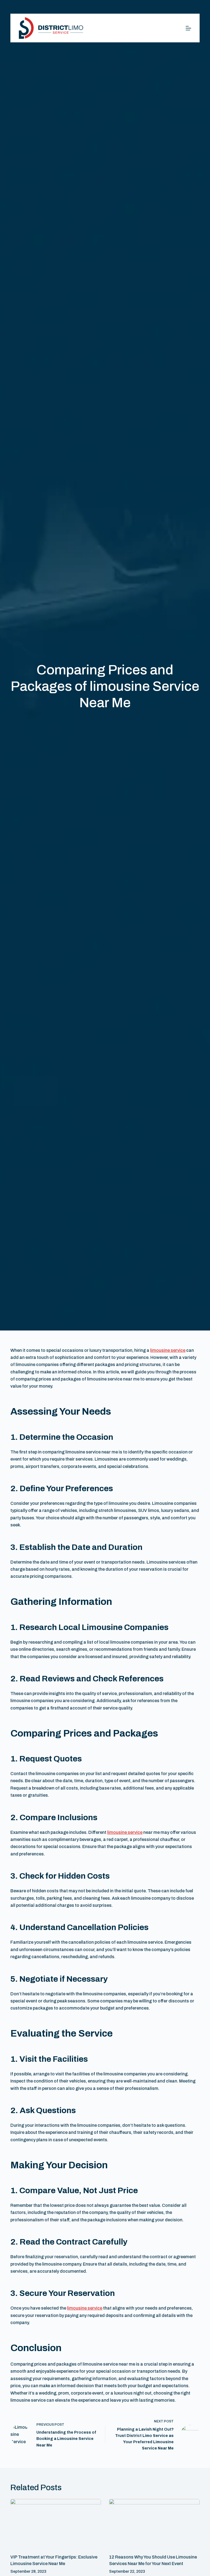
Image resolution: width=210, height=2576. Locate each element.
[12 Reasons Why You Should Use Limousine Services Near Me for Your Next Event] (154, 2524)
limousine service (168, 1350)
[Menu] (188, 28)
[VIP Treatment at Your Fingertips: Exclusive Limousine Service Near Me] (56, 2524)
